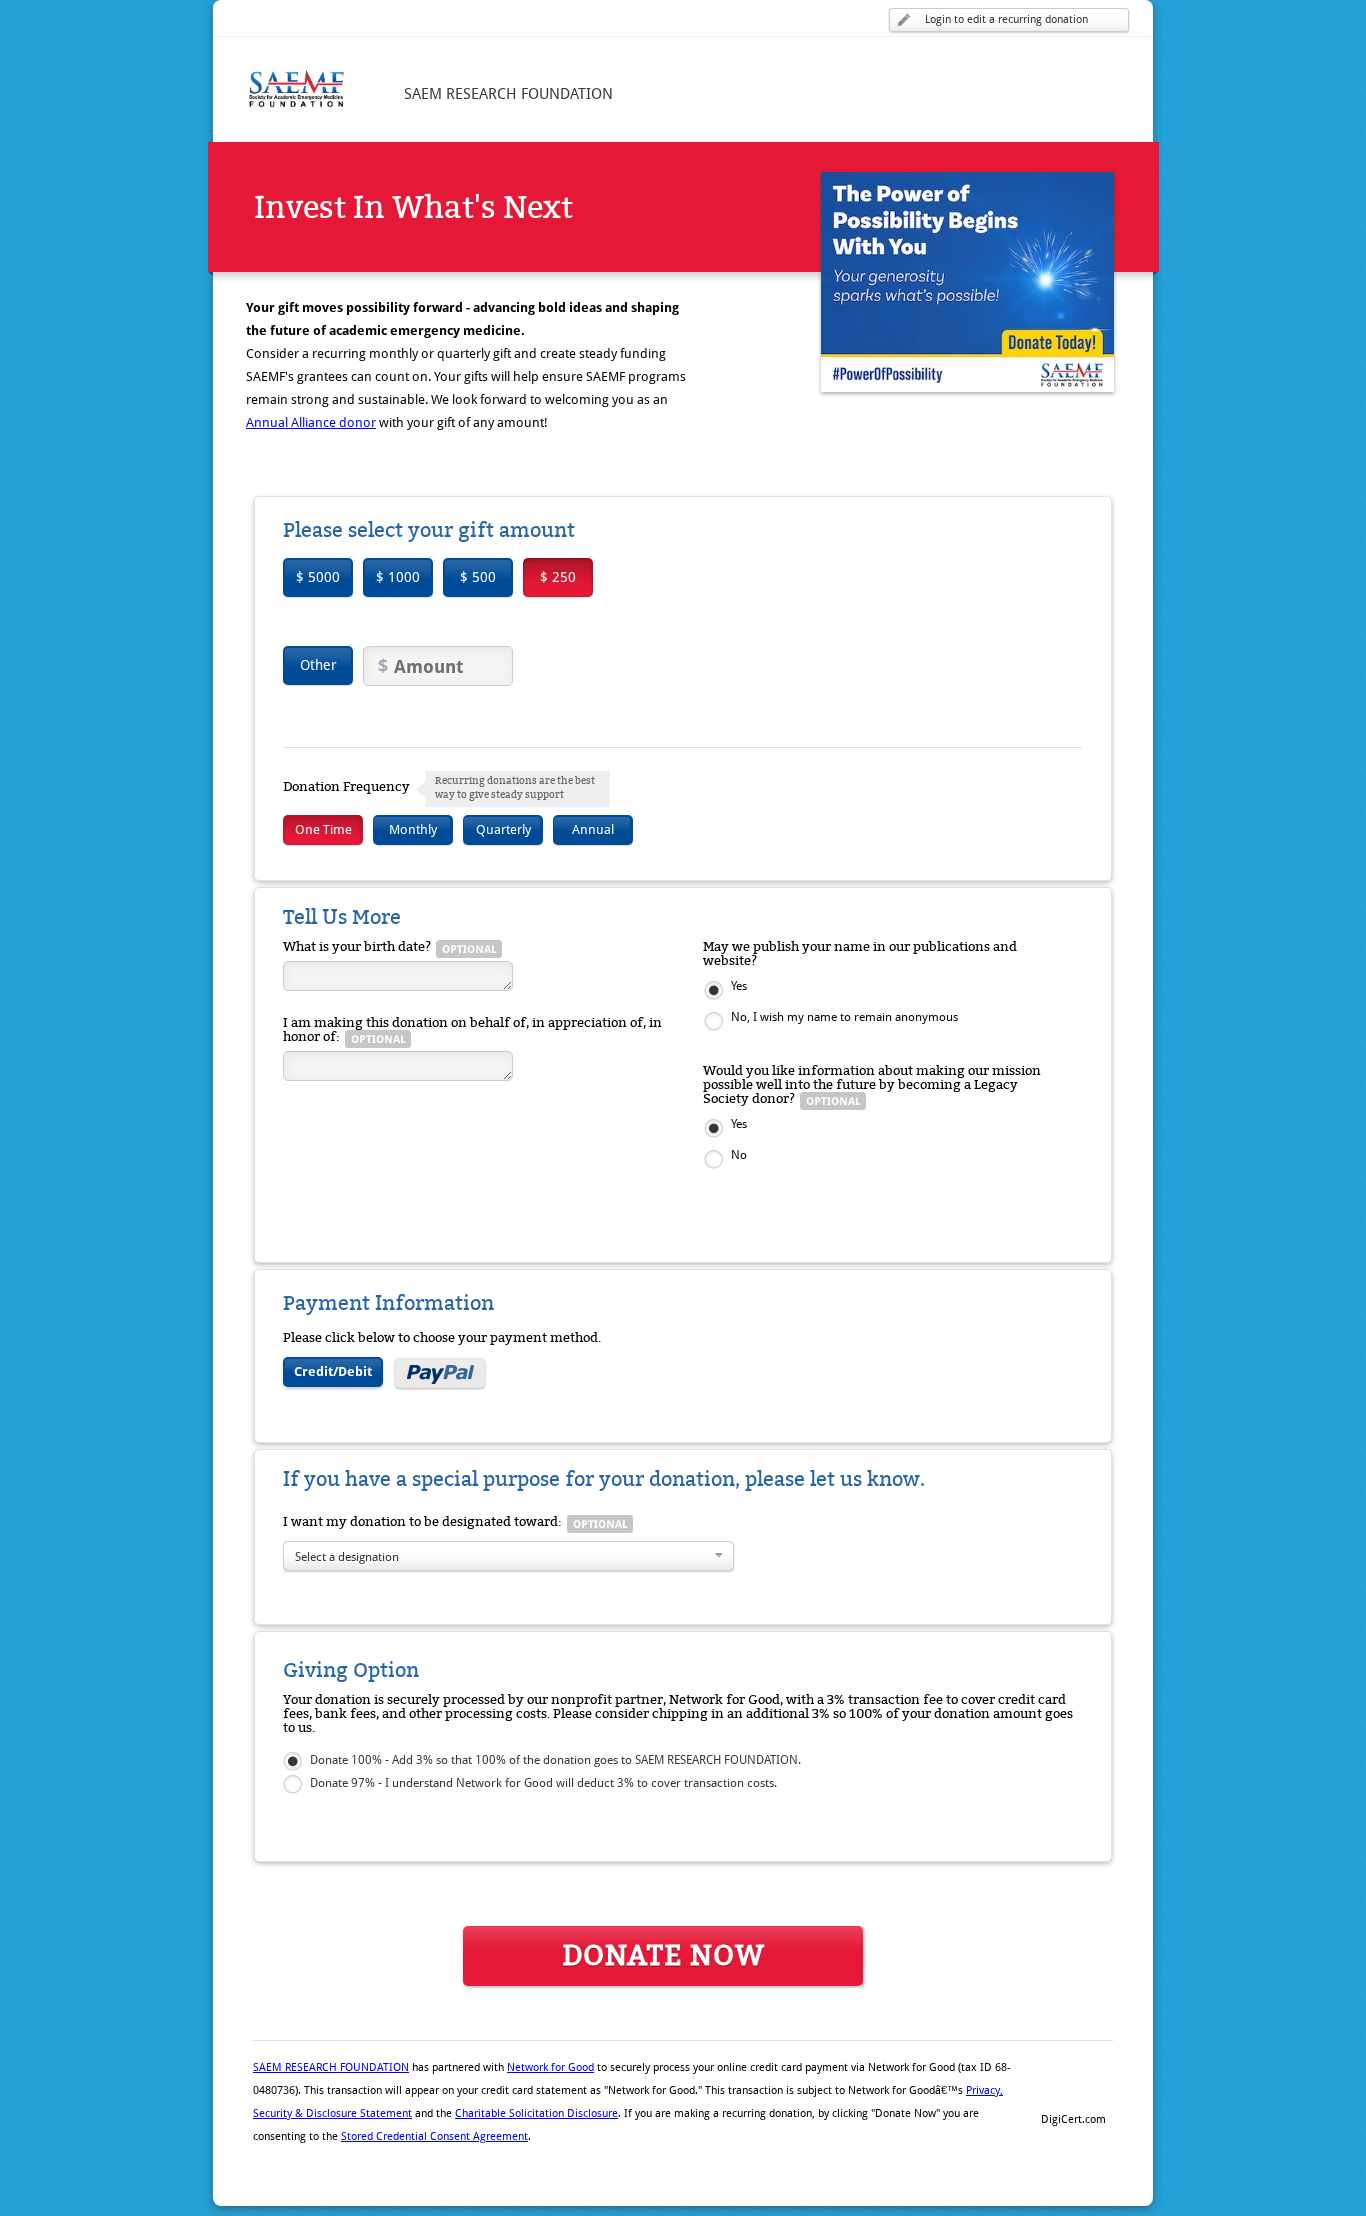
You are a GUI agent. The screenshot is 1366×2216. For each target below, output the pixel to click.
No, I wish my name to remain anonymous (844, 1017)
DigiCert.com (1073, 2119)
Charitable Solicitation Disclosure (536, 2113)
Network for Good (550, 2067)
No (739, 1155)
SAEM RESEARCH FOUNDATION (331, 2067)
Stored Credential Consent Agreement (434, 2136)
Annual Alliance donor (311, 422)
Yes (739, 986)
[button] (1073, 2085)
